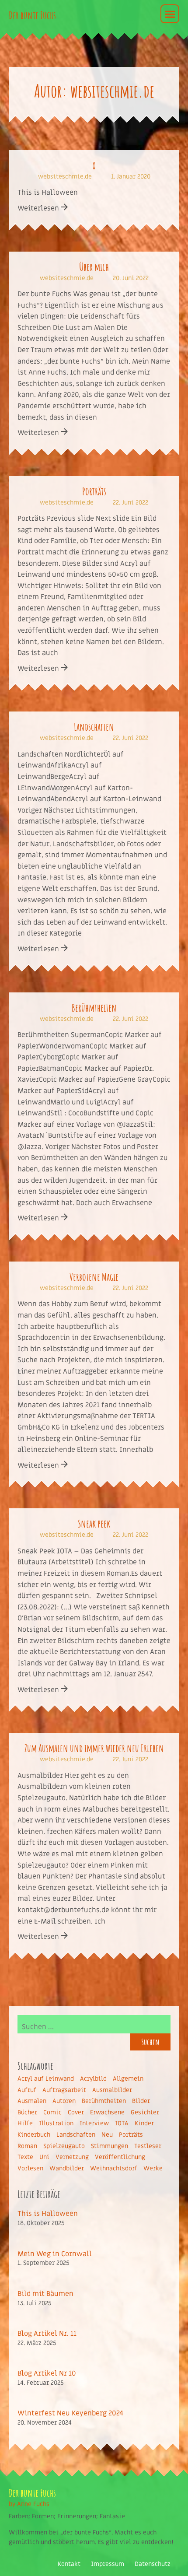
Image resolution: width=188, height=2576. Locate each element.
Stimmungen (110, 2146)
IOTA (122, 2123)
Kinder (144, 2123)
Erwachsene (107, 2112)
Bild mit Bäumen (45, 2294)
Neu (107, 2135)
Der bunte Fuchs (32, 15)
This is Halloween (48, 2214)
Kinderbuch (34, 2135)
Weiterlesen (39, 208)
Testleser (148, 2146)
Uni (44, 2157)
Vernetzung (72, 2157)
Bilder (141, 2101)
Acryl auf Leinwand (46, 2079)
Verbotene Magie (94, 1277)
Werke (153, 2168)
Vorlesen (30, 2168)
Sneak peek (94, 1524)
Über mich (94, 267)
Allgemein (128, 2079)
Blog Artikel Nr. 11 (47, 2334)
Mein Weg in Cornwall (55, 2254)
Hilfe (25, 2123)
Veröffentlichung (120, 2157)
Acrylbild (93, 2079)
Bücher (27, 2112)
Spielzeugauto (64, 2146)
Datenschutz (153, 2564)
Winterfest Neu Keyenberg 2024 (70, 2413)
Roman (27, 2146)
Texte (25, 2157)
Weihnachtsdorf (114, 2168)
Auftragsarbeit (64, 2090)
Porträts (94, 491)
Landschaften (94, 727)
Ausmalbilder (112, 2090)
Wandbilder (67, 2168)
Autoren (64, 2101)
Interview (94, 2123)
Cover (76, 2112)
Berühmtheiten (94, 1008)
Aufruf (27, 2090)
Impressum (108, 2564)
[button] (170, 14)
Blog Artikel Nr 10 (47, 2373)
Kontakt (69, 2564)
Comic (52, 2112)
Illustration (56, 2123)
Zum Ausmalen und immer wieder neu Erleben (94, 1748)
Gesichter (145, 2112)
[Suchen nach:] (94, 2024)
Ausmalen (32, 2101)
